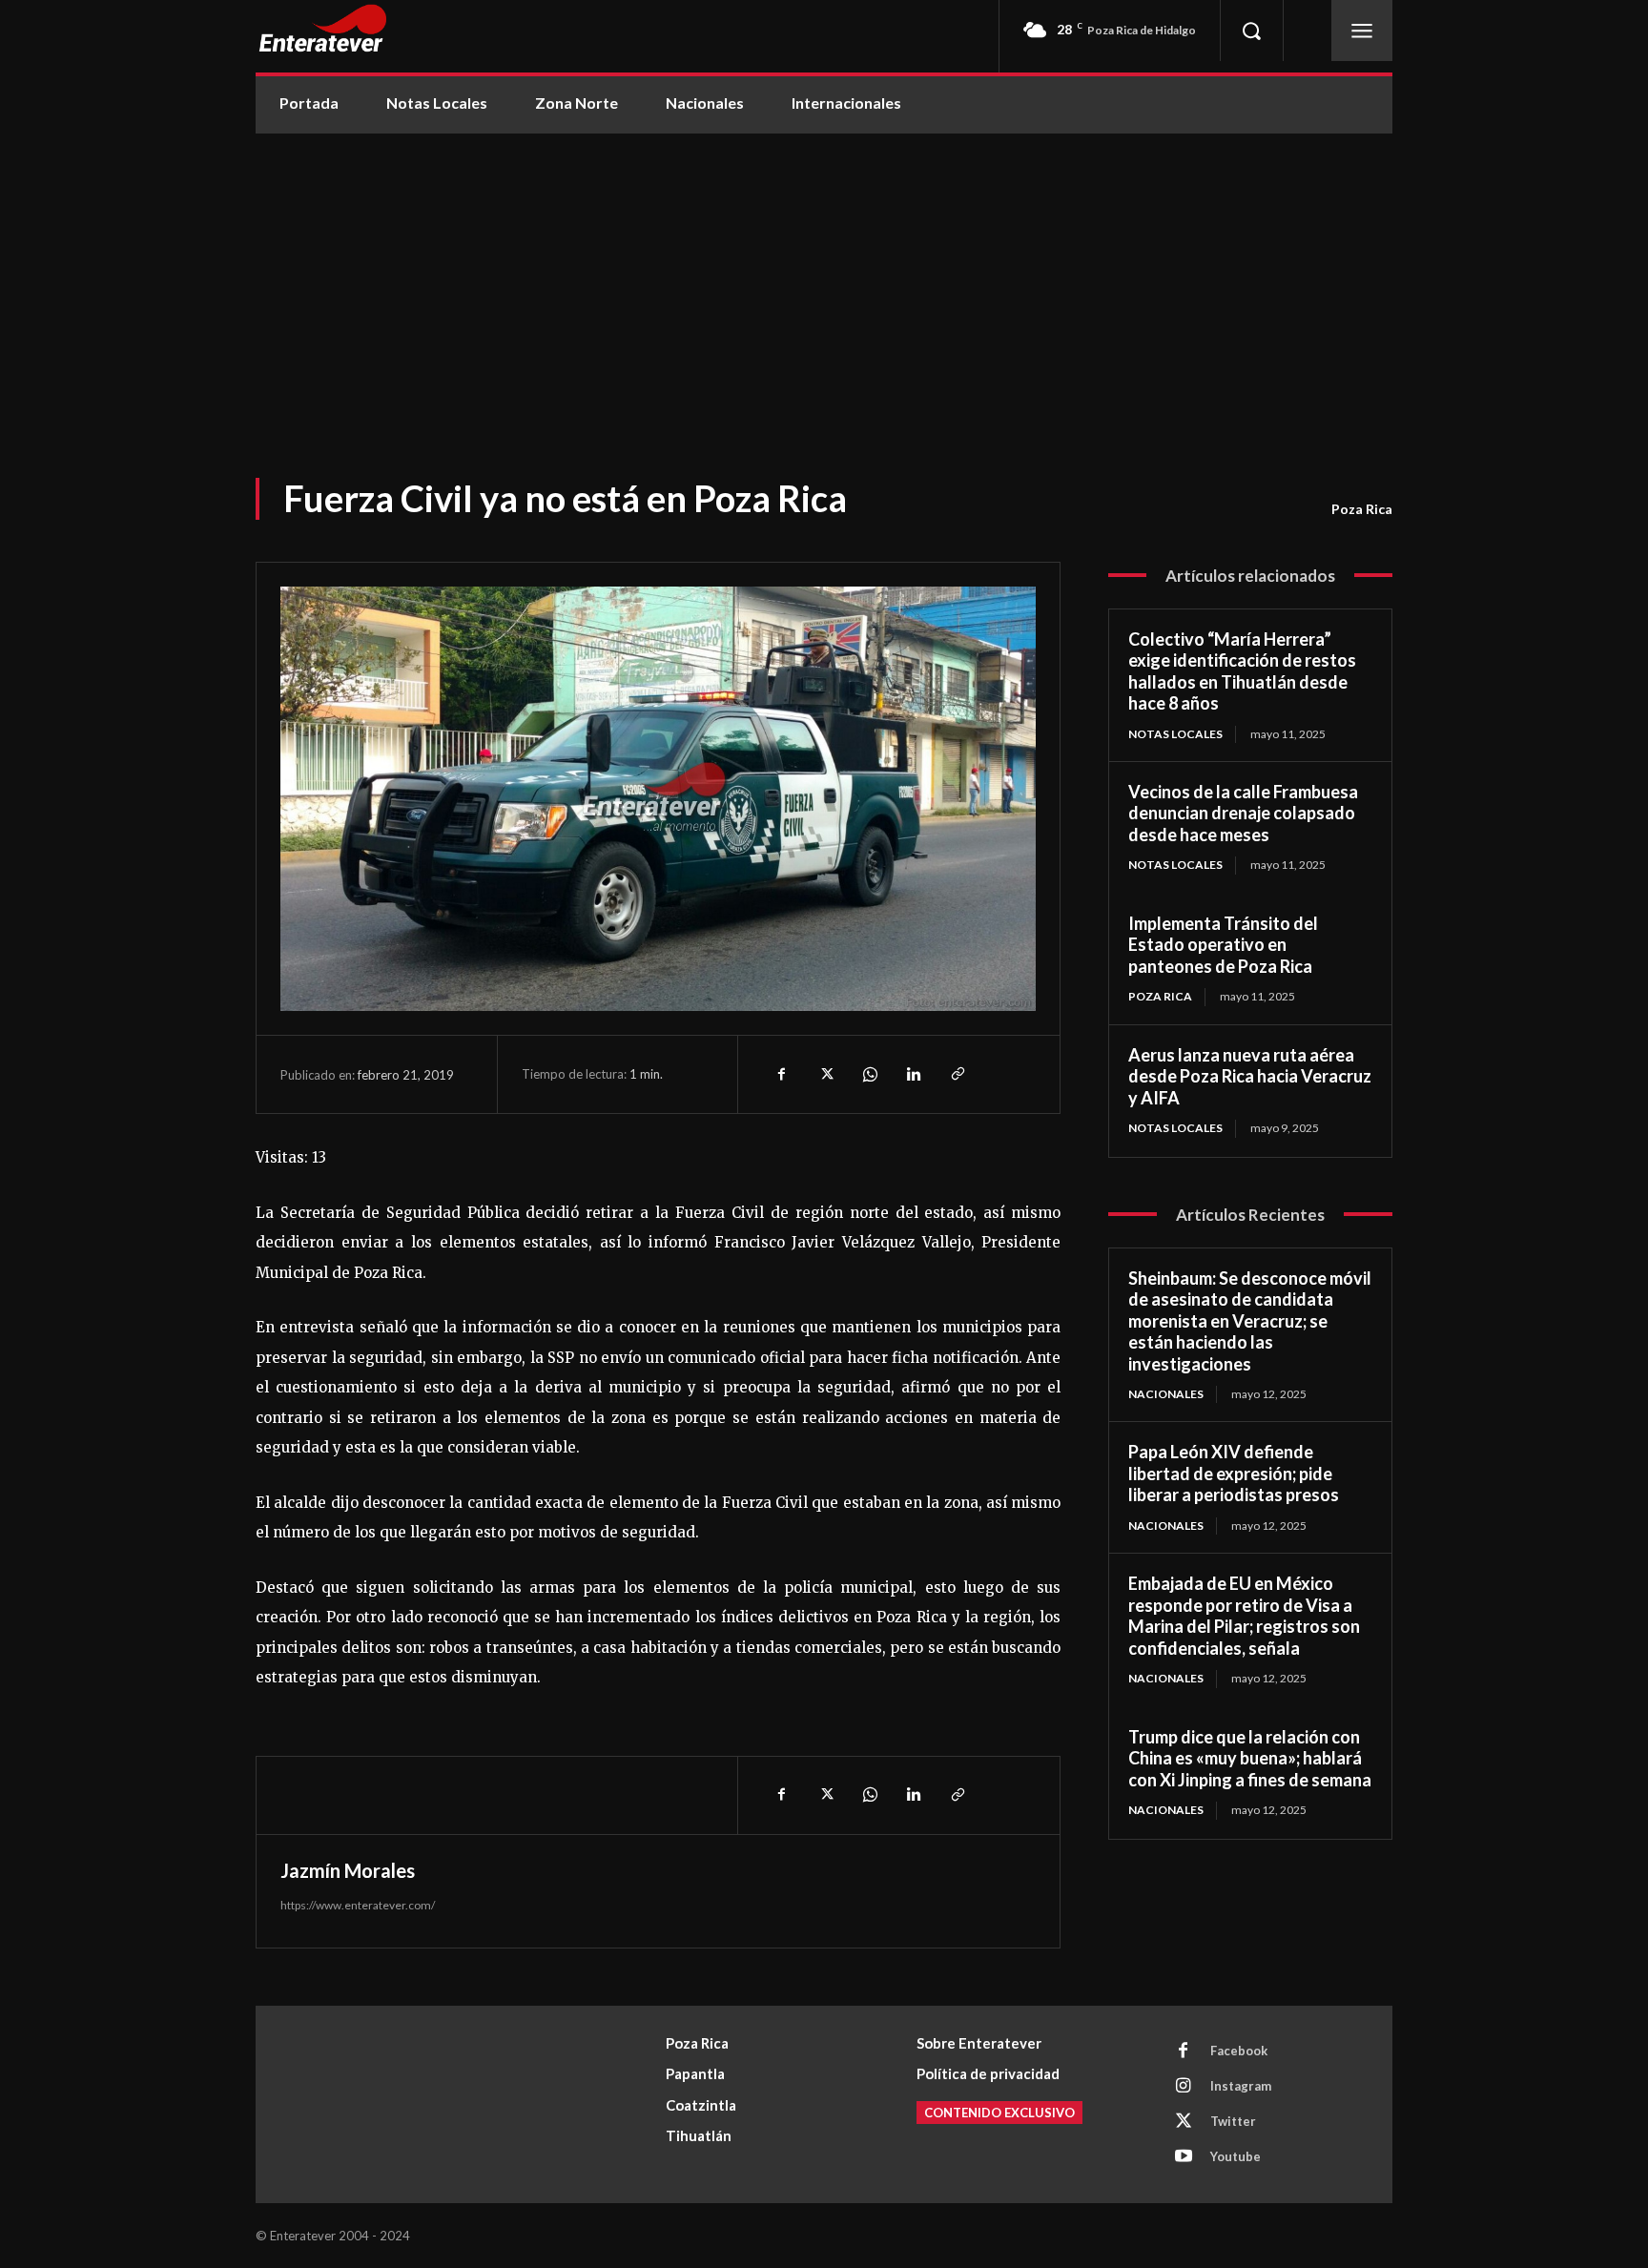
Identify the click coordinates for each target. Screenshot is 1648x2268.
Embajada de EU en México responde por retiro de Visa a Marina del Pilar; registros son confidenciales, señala (1244, 1616)
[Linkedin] (913, 1074)
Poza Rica (1362, 509)
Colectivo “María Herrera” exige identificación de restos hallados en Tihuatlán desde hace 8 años (1242, 671)
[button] (1251, 31)
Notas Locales (1175, 734)
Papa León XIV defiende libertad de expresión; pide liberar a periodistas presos (1234, 1473)
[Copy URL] (957, 1074)
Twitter (1233, 2121)
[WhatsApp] (869, 1074)
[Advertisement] (824, 277)
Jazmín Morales (348, 1870)
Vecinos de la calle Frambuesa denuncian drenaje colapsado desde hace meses (1243, 813)
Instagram (1241, 2086)
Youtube (1236, 2156)
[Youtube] (1184, 2157)
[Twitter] (825, 1074)
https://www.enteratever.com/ (358, 1905)
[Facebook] (781, 1074)
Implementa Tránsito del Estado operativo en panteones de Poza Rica (1223, 945)
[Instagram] (1184, 2087)
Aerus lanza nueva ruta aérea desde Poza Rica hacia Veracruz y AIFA (1250, 1076)
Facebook (1239, 2051)
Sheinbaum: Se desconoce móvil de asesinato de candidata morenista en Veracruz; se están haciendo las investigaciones (1250, 1321)
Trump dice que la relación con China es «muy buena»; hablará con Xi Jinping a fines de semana (1250, 1758)
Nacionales (1166, 1394)
